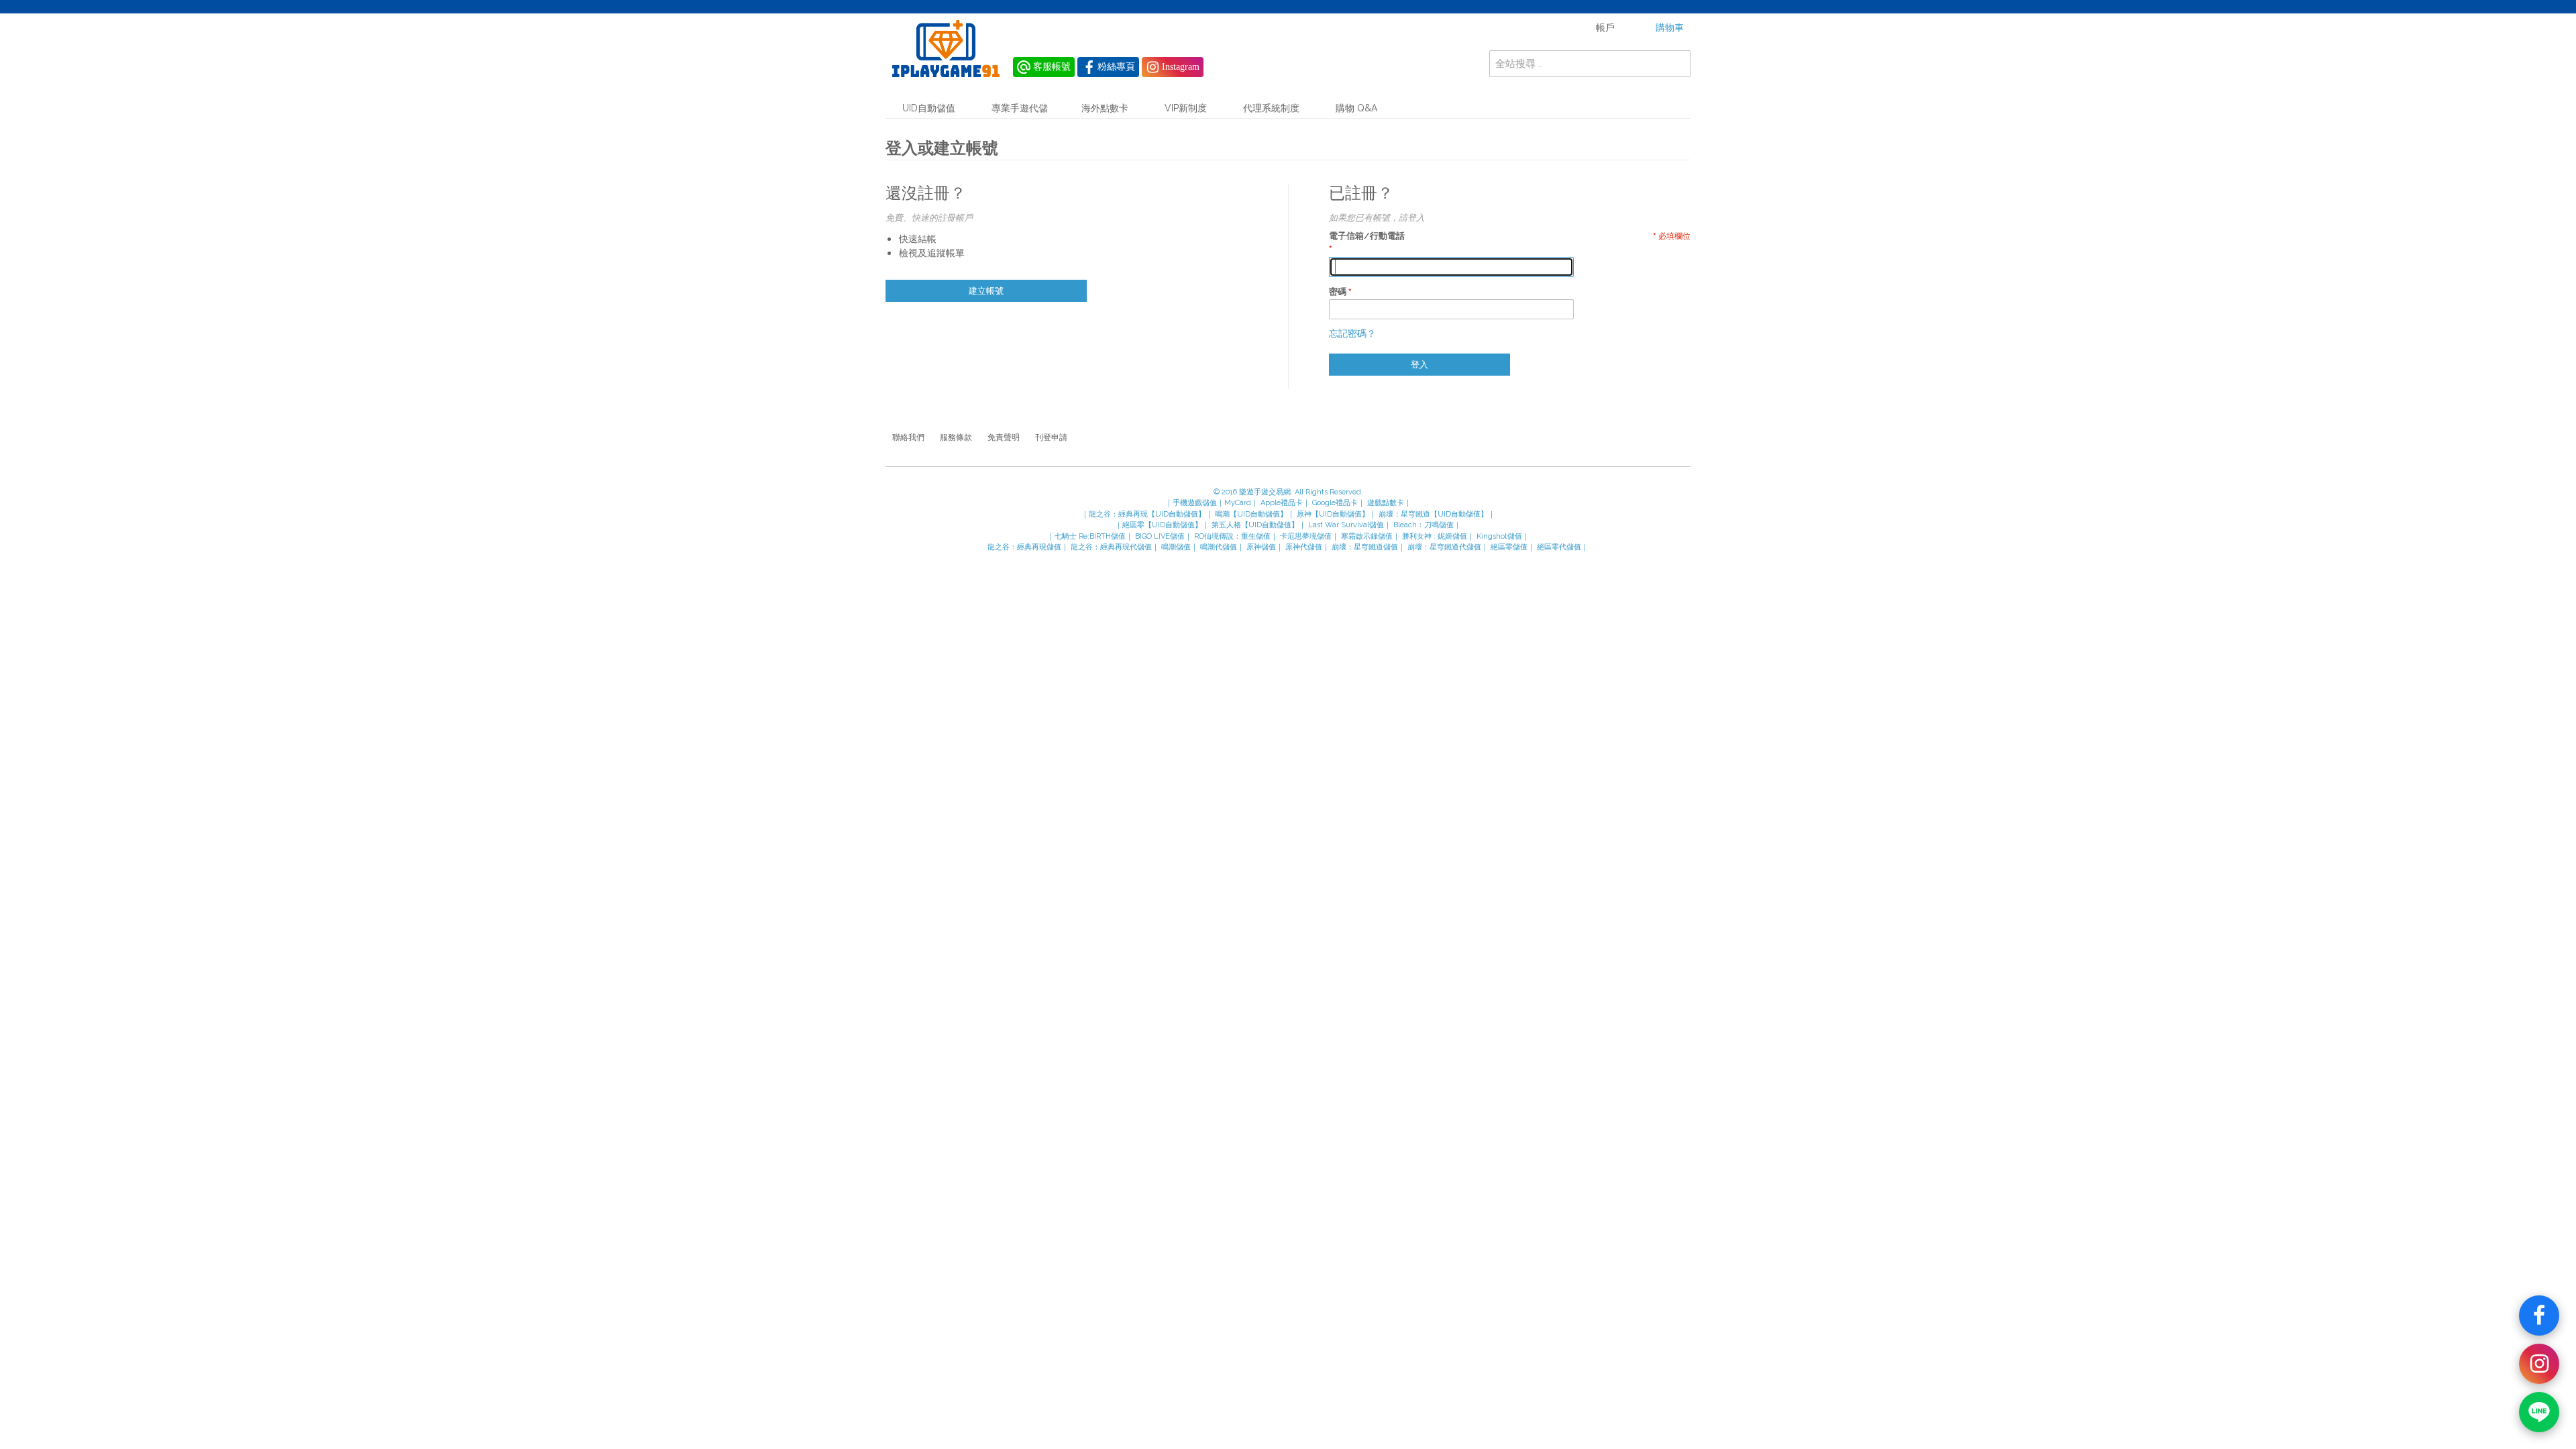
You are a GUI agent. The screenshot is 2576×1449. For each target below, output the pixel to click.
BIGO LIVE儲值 (1160, 536)
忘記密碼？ (1352, 333)
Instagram (1181, 67)
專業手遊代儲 (1020, 108)
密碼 (1338, 291)
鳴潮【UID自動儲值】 (1251, 514)
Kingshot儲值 (1499, 536)
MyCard (1238, 503)
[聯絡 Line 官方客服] (2539, 1412)
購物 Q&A (1356, 108)
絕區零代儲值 (1559, 547)
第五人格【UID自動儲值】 (1255, 525)
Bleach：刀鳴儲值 (1424, 525)
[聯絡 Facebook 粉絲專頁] (2539, 1316)
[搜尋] (1677, 64)
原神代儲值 (1304, 547)
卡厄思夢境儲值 (1306, 536)
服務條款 (956, 437)
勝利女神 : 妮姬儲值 (1435, 536)
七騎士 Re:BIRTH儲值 (1090, 536)
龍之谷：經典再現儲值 (1024, 547)
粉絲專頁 (1116, 67)
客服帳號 (1052, 67)
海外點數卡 (1105, 108)
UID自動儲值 (929, 108)
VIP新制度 (1186, 108)
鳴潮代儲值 (1219, 547)
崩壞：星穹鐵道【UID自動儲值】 (1433, 514)
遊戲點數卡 (1386, 503)
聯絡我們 (908, 437)
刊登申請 (1051, 437)
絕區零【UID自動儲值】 (1162, 525)
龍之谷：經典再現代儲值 (1111, 547)
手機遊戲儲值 (1195, 503)
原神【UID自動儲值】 (1333, 514)
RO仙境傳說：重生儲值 (1232, 536)
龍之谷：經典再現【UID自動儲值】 (1147, 514)
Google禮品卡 (1335, 503)
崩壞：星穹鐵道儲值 (1365, 547)
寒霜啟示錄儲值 (1367, 536)
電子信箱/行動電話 (1367, 236)
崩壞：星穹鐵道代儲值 (1444, 547)
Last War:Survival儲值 (1346, 525)
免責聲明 (1004, 437)
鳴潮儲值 (1176, 547)
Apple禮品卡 (1282, 503)
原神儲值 (1261, 547)
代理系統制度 (1271, 108)
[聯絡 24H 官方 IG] (2539, 1364)
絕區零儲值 (1509, 547)
